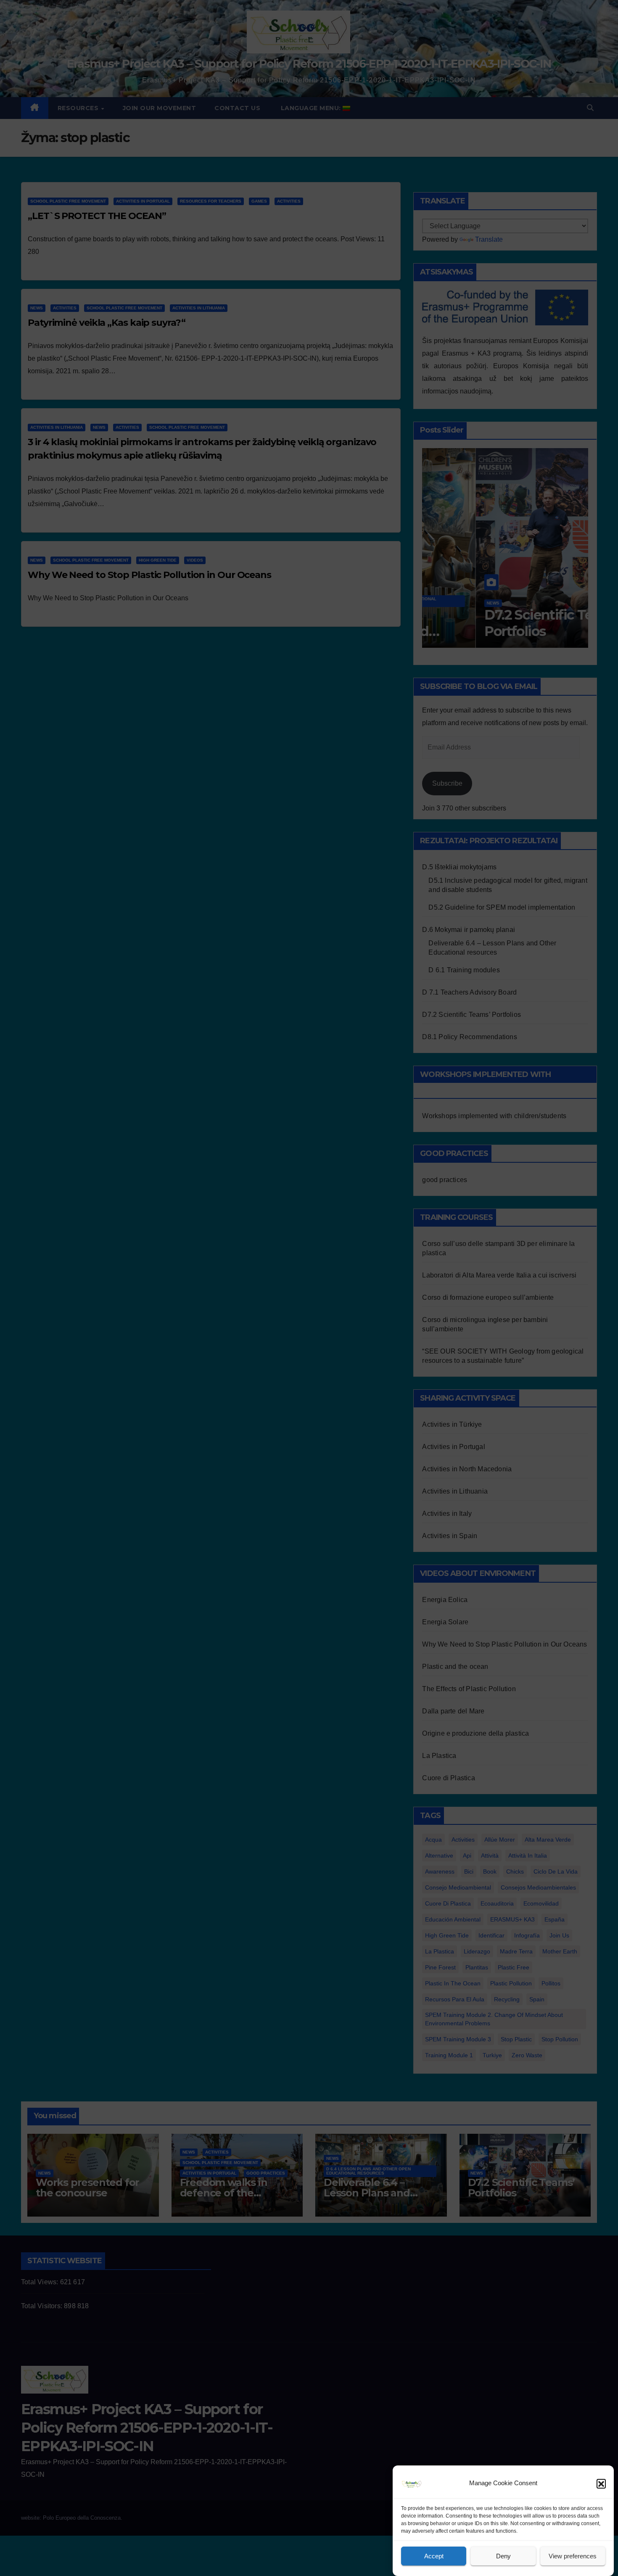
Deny (503, 2556)
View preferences (573, 2556)
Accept (434, 2556)
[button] (601, 2484)
